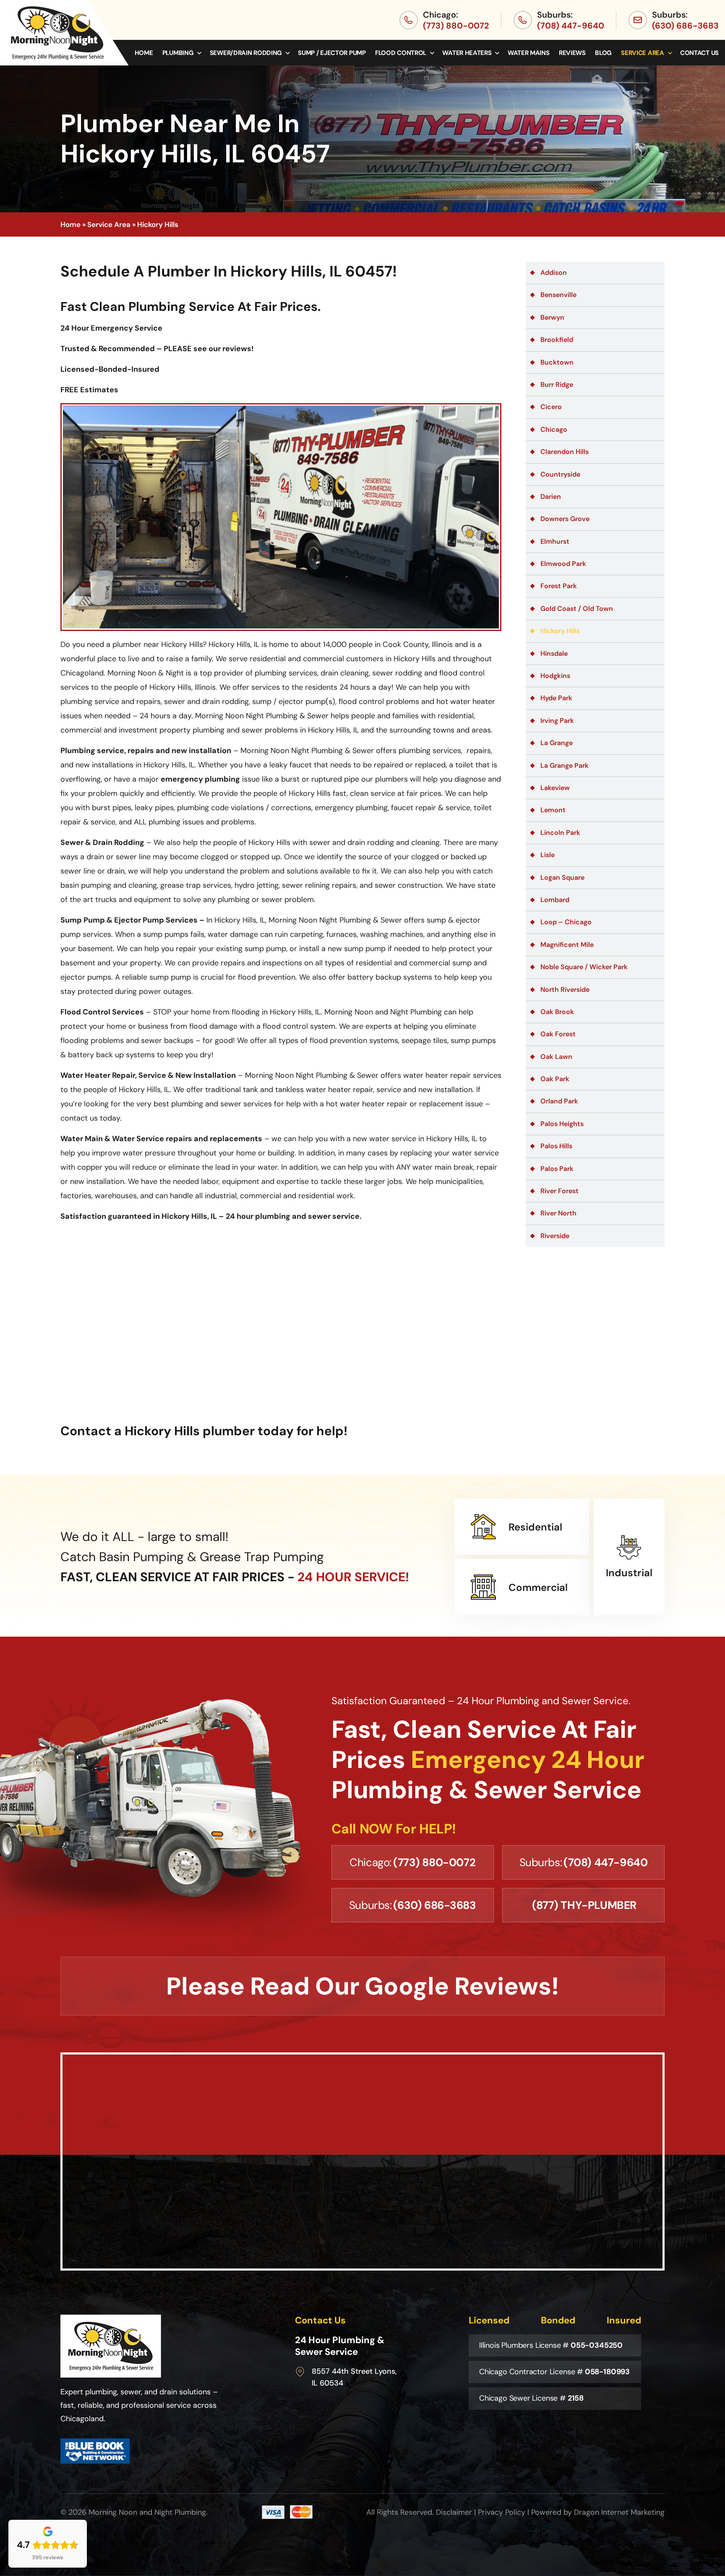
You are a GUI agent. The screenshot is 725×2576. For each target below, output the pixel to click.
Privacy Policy (502, 2512)
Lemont (553, 810)
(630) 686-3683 (685, 26)
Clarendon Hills (565, 452)
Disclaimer (454, 2512)
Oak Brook (557, 1012)
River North (558, 1213)
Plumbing (178, 53)
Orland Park (559, 1101)
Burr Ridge (557, 385)
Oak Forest (558, 1034)
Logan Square (562, 877)
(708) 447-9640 (571, 26)
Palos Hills (556, 1146)
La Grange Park (565, 765)
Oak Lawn (556, 1057)
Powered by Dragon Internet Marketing (598, 2512)
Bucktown (557, 362)
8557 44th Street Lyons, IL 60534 (354, 2377)
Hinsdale (554, 653)
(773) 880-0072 (456, 26)
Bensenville (558, 295)
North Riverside (565, 989)
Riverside (555, 1236)
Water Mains (529, 53)
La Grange (557, 743)
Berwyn (552, 317)
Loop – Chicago (566, 922)
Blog (603, 53)
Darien (551, 497)
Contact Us (699, 53)
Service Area (642, 53)
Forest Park (559, 586)
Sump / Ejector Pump (332, 53)
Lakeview (555, 788)
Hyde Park (556, 698)
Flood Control (401, 53)
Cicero (551, 407)
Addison (554, 272)
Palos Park (557, 1169)
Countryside (560, 474)
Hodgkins (555, 676)
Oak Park (555, 1079)
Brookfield (557, 340)
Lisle (548, 855)
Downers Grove (565, 519)
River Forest (559, 1191)
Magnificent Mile (567, 945)
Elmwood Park (563, 564)
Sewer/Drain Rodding (246, 53)
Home (144, 53)
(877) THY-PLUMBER (584, 1905)
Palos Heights (562, 1124)
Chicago (554, 429)
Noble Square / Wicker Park (584, 967)
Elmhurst (555, 541)
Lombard (555, 900)
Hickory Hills (560, 631)
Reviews (572, 53)
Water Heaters (467, 53)
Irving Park (557, 721)
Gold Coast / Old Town (577, 609)
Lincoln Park (560, 833)
